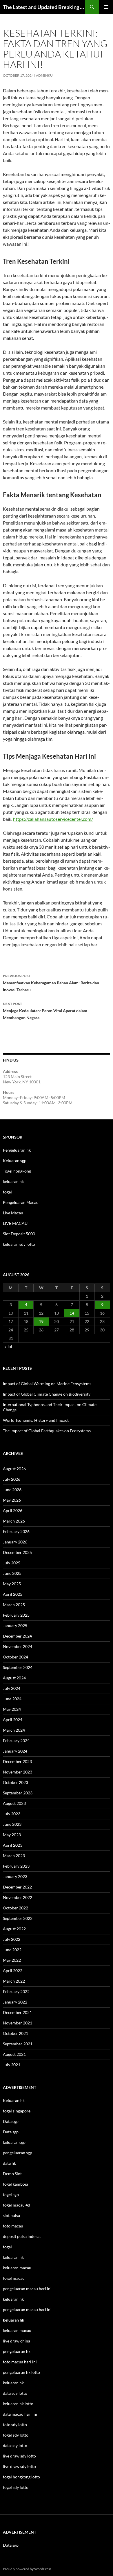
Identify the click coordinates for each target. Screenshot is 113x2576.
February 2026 (16, 1531)
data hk (9, 2163)
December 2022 (17, 1887)
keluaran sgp (14, 2142)
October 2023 (16, 1782)
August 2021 (14, 2054)
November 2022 (18, 1897)
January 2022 (15, 2002)
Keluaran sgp (15, 1160)
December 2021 (17, 2012)
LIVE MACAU (15, 1223)
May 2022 (12, 1960)
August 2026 (14, 1469)
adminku (44, 75)
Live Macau (13, 1213)
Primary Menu (106, 7)
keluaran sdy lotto (19, 1244)
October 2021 (16, 2033)
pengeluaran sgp (18, 2153)
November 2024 (18, 1646)
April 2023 (13, 1845)
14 (72, 1313)
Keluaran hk (14, 2100)
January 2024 (15, 1751)
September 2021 (18, 2044)
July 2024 (12, 1688)
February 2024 (16, 1741)
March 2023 (14, 1856)
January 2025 (15, 1626)
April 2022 (13, 1971)
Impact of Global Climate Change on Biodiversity (47, 1394)
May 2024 (12, 1709)
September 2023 (18, 1793)
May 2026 (12, 1500)
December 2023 (17, 1761)
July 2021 (12, 2065)
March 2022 (14, 1981)
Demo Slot (12, 2174)
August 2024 (14, 1678)
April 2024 (13, 1720)
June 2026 (12, 1490)
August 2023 (14, 1803)
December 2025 (17, 1552)
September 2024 (18, 1667)
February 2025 (16, 1615)
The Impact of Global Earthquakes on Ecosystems (47, 1431)
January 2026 (15, 1542)
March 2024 (14, 1730)
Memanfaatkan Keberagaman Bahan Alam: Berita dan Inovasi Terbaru (51, 983)
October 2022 (16, 1908)
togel (7, 1192)
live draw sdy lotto (19, 2466)
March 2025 (14, 1605)
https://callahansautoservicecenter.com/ (53, 819)
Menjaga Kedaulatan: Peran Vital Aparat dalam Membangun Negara (45, 1011)
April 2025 (13, 1594)
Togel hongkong (17, 1171)
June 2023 (12, 1824)
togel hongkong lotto (21, 2477)
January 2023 (15, 1876)
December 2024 (17, 1636)
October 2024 (16, 1657)
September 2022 (18, 1918)
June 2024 (12, 1699)
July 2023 (12, 1814)
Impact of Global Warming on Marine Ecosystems (47, 1384)
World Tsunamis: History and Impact (36, 1420)
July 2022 (12, 1939)
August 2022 (14, 1929)
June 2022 (12, 1950)
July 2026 (12, 1479)
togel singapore (17, 2111)
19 (41, 1321)
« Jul (8, 1347)
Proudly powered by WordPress (27, 2569)
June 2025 (12, 1573)
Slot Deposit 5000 (19, 1234)
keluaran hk (13, 1181)
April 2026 (13, 1510)
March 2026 (14, 1521)
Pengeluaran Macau (21, 1202)
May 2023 (12, 1835)
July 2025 (12, 1563)
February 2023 (16, 1866)
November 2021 (18, 2023)
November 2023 (18, 1772)
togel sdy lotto (16, 2487)
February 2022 (16, 1991)
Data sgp (11, 2121)
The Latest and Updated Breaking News (44, 7)
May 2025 (12, 1584)
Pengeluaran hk (17, 1150)
